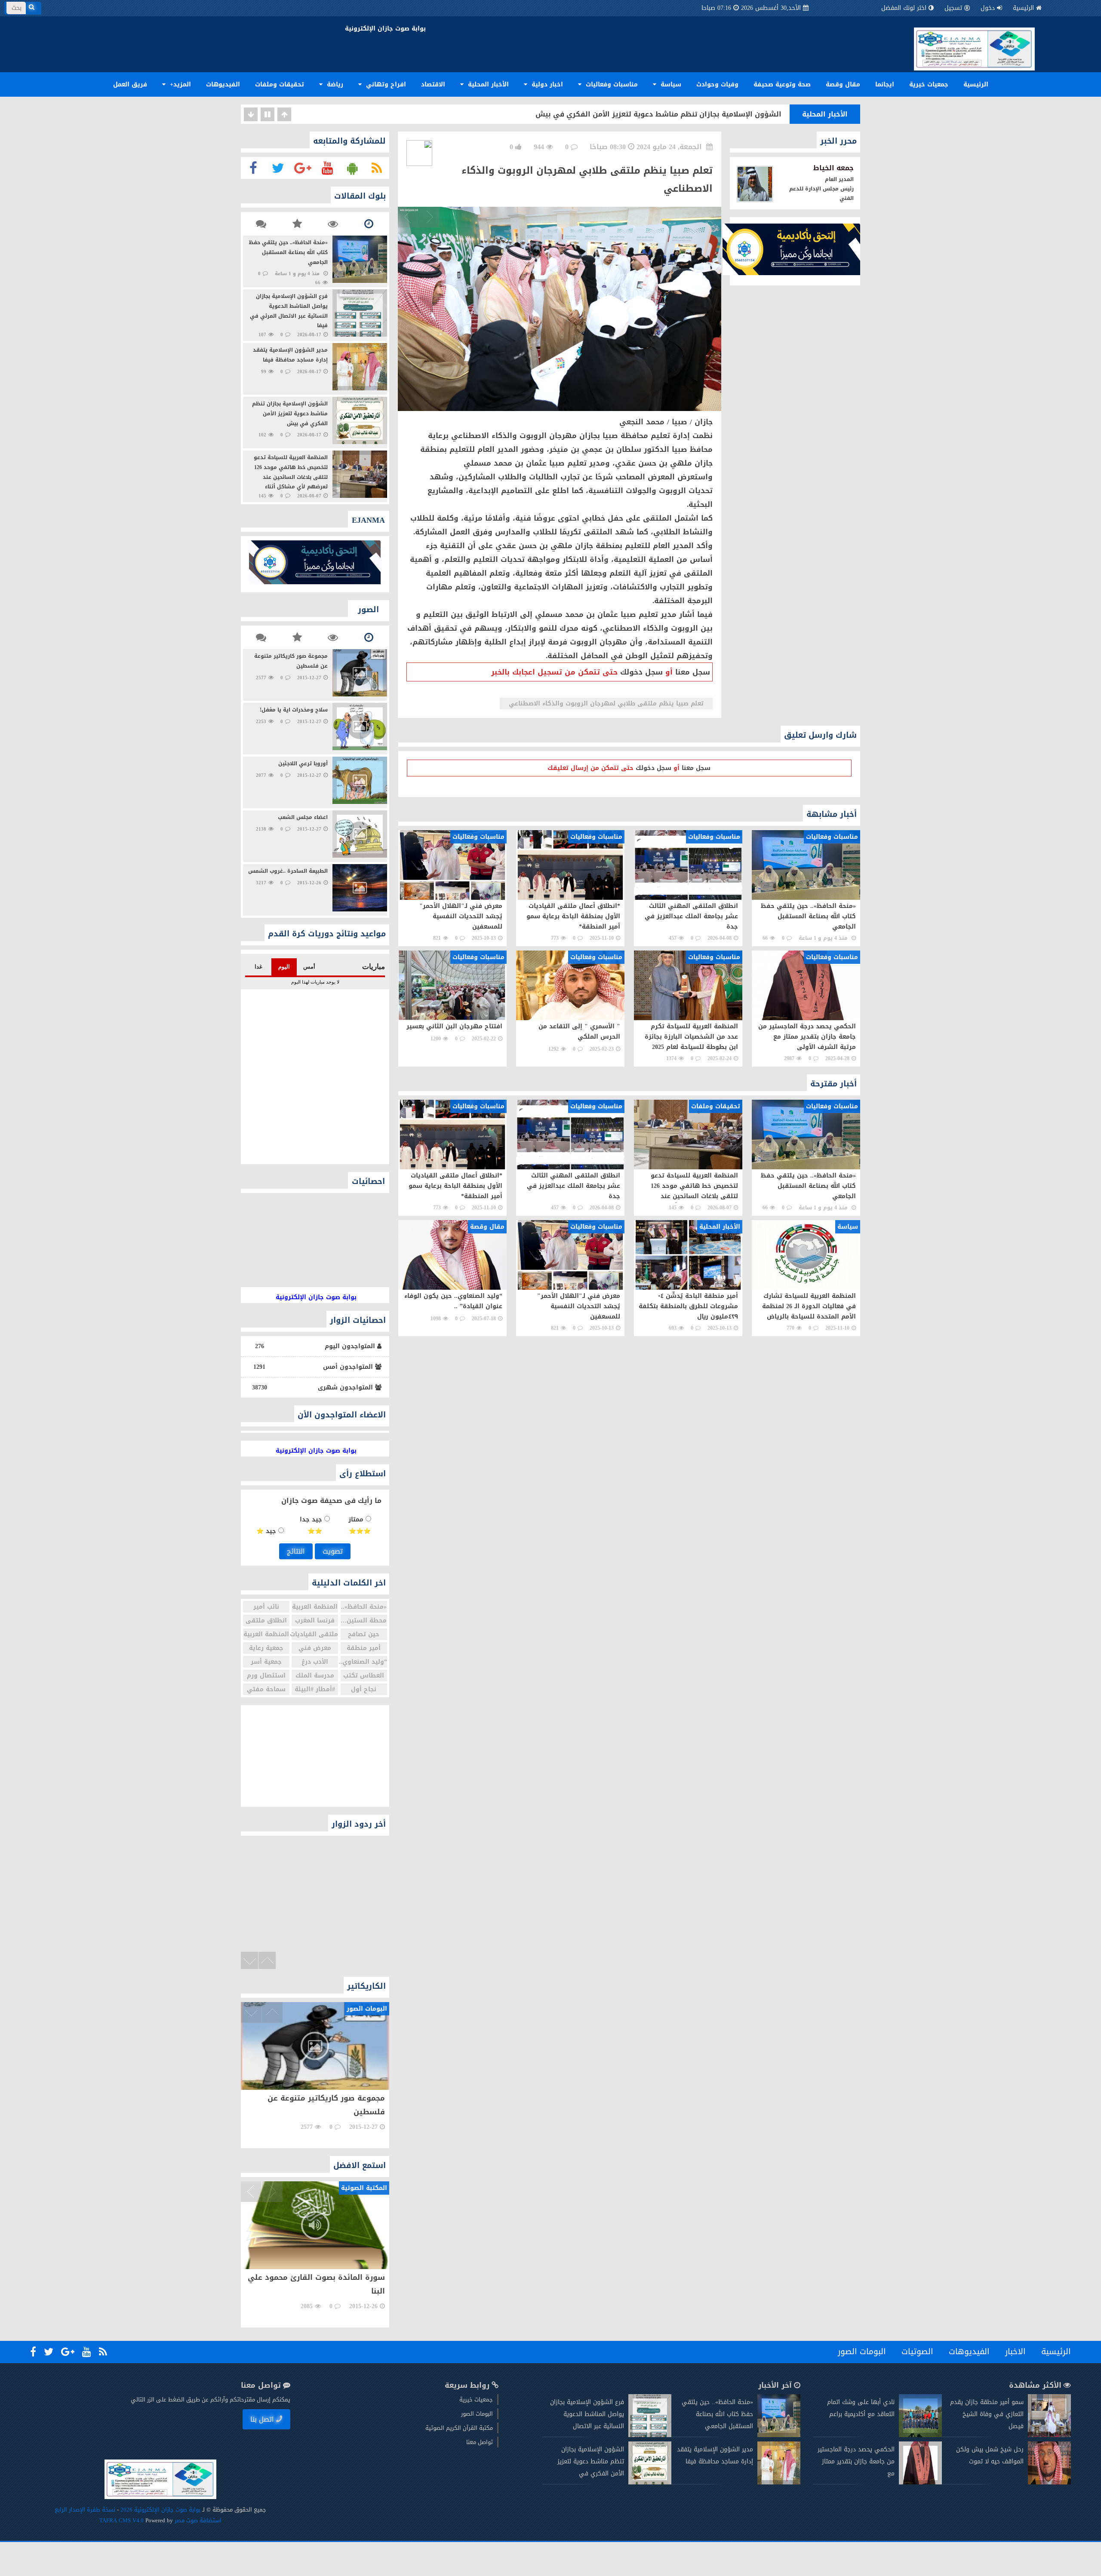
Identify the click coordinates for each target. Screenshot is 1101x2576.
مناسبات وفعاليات (611, 84)
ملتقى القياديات (315, 1634)
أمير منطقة (364, 1648)
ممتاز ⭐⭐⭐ (360, 1525)
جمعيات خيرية (929, 84)
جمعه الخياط (833, 168)
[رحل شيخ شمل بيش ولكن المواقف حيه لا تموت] (1049, 2482)
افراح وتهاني (385, 84)
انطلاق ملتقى (266, 1621)
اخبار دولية (546, 84)
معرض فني (315, 1648)
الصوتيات (917, 2352)
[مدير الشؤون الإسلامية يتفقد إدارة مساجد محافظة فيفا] (779, 2482)
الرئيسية (1023, 8)
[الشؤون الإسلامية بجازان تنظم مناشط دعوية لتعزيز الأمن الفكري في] (650, 2482)
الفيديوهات (223, 84)
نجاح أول (364, 1689)
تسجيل (953, 8)
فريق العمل (130, 84)
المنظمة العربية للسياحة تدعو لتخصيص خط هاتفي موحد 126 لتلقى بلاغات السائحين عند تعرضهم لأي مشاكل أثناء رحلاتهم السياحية (564, 114)
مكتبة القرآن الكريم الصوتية (459, 2428)
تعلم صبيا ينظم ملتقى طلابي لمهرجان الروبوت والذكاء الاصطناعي (606, 704)
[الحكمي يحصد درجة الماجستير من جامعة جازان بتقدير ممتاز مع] (920, 2482)
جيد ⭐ (267, 1531)
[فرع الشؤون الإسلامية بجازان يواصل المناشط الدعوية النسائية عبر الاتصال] (650, 2435)
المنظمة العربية (315, 1607)
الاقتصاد (433, 84)
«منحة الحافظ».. (364, 1607)
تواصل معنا (480, 2442)
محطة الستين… (364, 1621)
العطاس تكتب (364, 1676)
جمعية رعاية (266, 1648)
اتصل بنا (262, 2419)
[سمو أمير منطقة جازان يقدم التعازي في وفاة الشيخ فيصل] (1049, 2435)
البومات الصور (862, 2352)
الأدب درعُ (315, 1662)
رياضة (334, 84)
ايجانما (885, 84)
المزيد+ (179, 84)
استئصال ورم (266, 1676)
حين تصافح (364, 1634)
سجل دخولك (641, 672)
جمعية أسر (266, 1662)
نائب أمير (266, 1607)
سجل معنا (693, 672)
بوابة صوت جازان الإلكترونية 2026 (160, 2510)
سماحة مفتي (266, 1689)
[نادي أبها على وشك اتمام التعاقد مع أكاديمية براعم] (920, 2435)
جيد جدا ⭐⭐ (312, 1525)
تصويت (333, 1551)
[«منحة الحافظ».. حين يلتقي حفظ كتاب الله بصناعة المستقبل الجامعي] (779, 2435)
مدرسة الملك (315, 1676)
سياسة (670, 84)
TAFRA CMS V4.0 (122, 2520)
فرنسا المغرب (315, 1621)
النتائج (296, 1551)
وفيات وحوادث (717, 84)
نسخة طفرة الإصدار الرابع (85, 2510)
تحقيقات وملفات (280, 84)
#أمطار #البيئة (315, 1689)
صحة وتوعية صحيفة (782, 84)
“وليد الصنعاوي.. (364, 1662)
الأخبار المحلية (487, 84)
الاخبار (1015, 2352)
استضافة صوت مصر (197, 2520)
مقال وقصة (843, 84)
